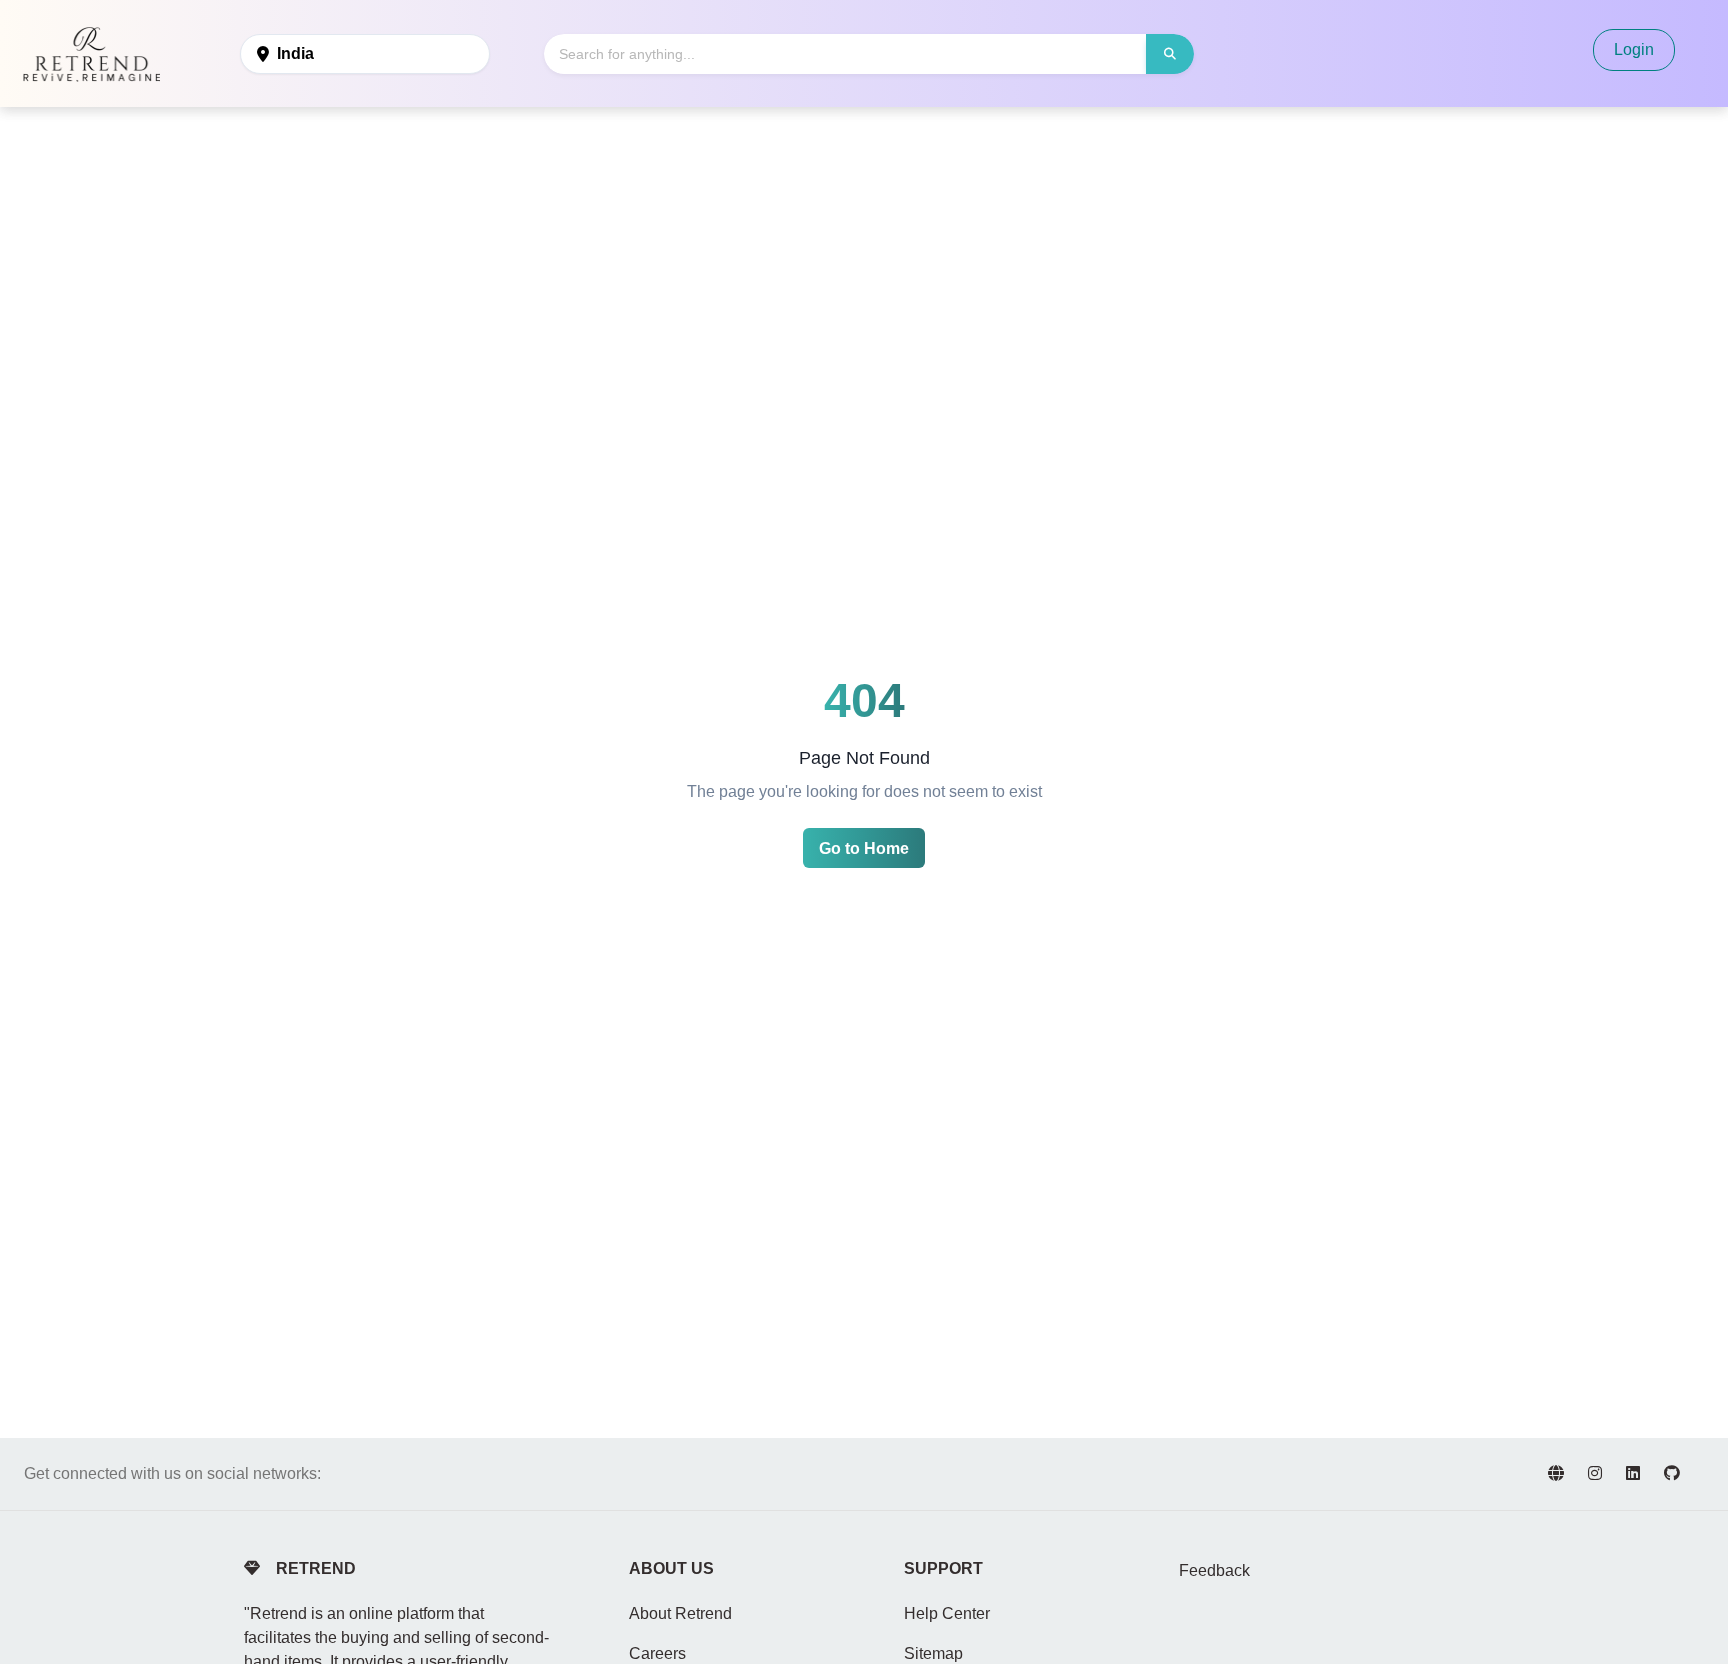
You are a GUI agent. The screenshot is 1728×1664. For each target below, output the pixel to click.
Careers (657, 1653)
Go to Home (864, 848)
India (295, 53)
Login (1634, 49)
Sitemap (933, 1653)
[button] (1170, 54)
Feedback (1214, 1570)
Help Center (947, 1613)
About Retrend (680, 1613)
